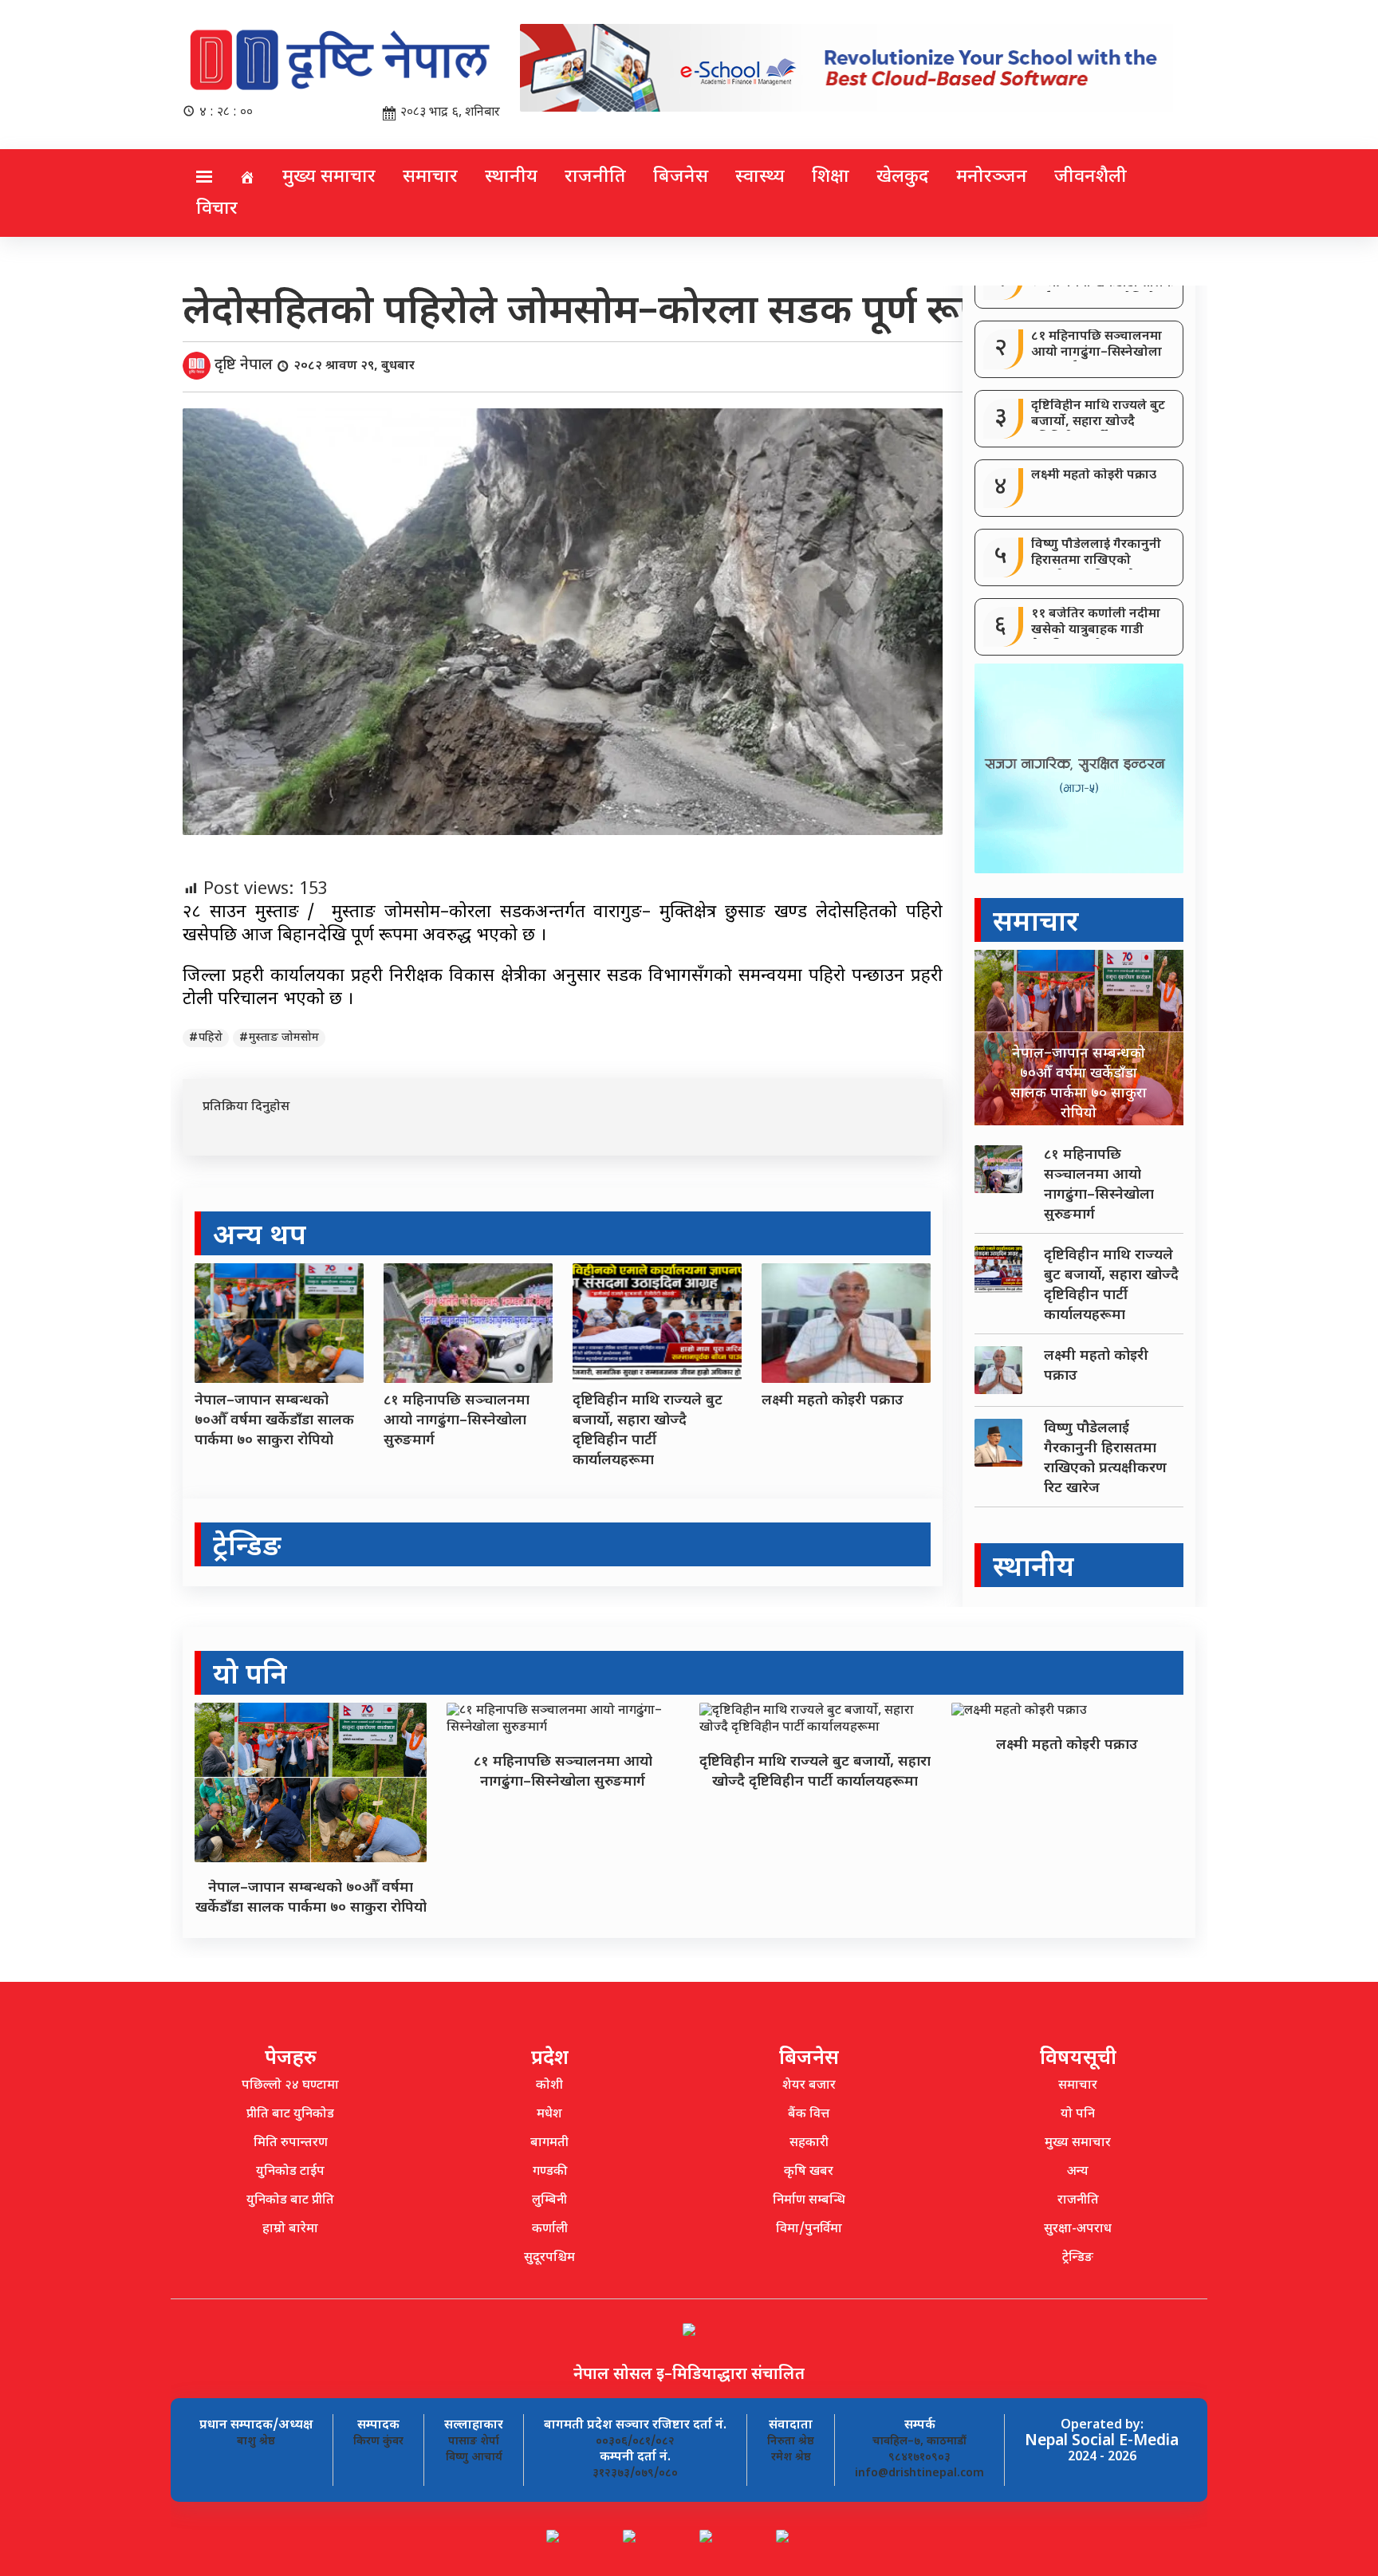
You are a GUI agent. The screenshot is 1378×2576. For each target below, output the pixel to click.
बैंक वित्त (809, 2115)
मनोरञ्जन (992, 177)
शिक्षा (831, 177)
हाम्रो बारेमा (290, 2229)
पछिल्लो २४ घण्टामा (290, 2086)
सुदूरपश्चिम (549, 2258)
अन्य (1078, 2172)
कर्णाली (550, 2229)
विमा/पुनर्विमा (809, 2229)
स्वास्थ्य (760, 177)
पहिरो (211, 1038)
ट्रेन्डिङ (1078, 2258)
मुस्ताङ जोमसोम (284, 1038)
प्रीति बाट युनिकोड (290, 2115)
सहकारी (809, 2143)
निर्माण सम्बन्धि (809, 2201)
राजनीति (595, 177)
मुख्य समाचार (329, 177)
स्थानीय (511, 177)
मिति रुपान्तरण (291, 2143)
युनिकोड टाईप (290, 2172)
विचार (217, 209)
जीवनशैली (1091, 177)
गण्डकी (550, 2172)
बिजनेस (681, 177)
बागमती (549, 2143)
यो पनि (1078, 2115)
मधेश (549, 2115)
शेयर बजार (809, 2086)
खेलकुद (903, 177)
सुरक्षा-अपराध (1078, 2229)
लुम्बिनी (549, 2201)
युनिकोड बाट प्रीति (290, 2201)
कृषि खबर (809, 2172)
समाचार (430, 177)
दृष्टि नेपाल (244, 366)
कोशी (549, 2086)
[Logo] (341, 63)
